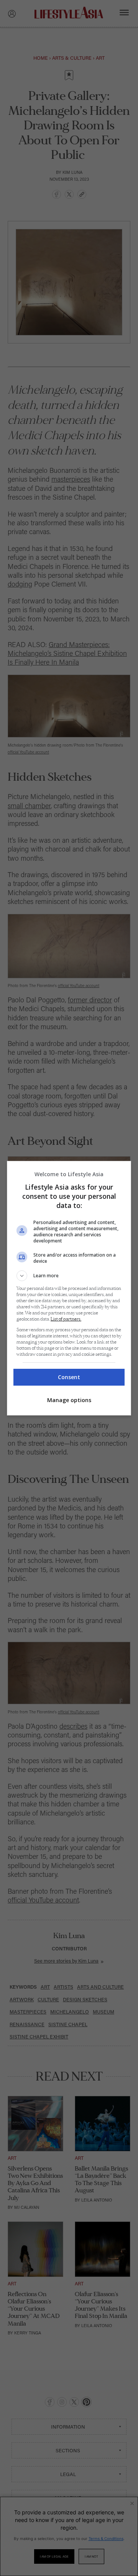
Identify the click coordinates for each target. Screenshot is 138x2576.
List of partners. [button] (66, 1319)
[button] (69, 1276)
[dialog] (69, 1288)
